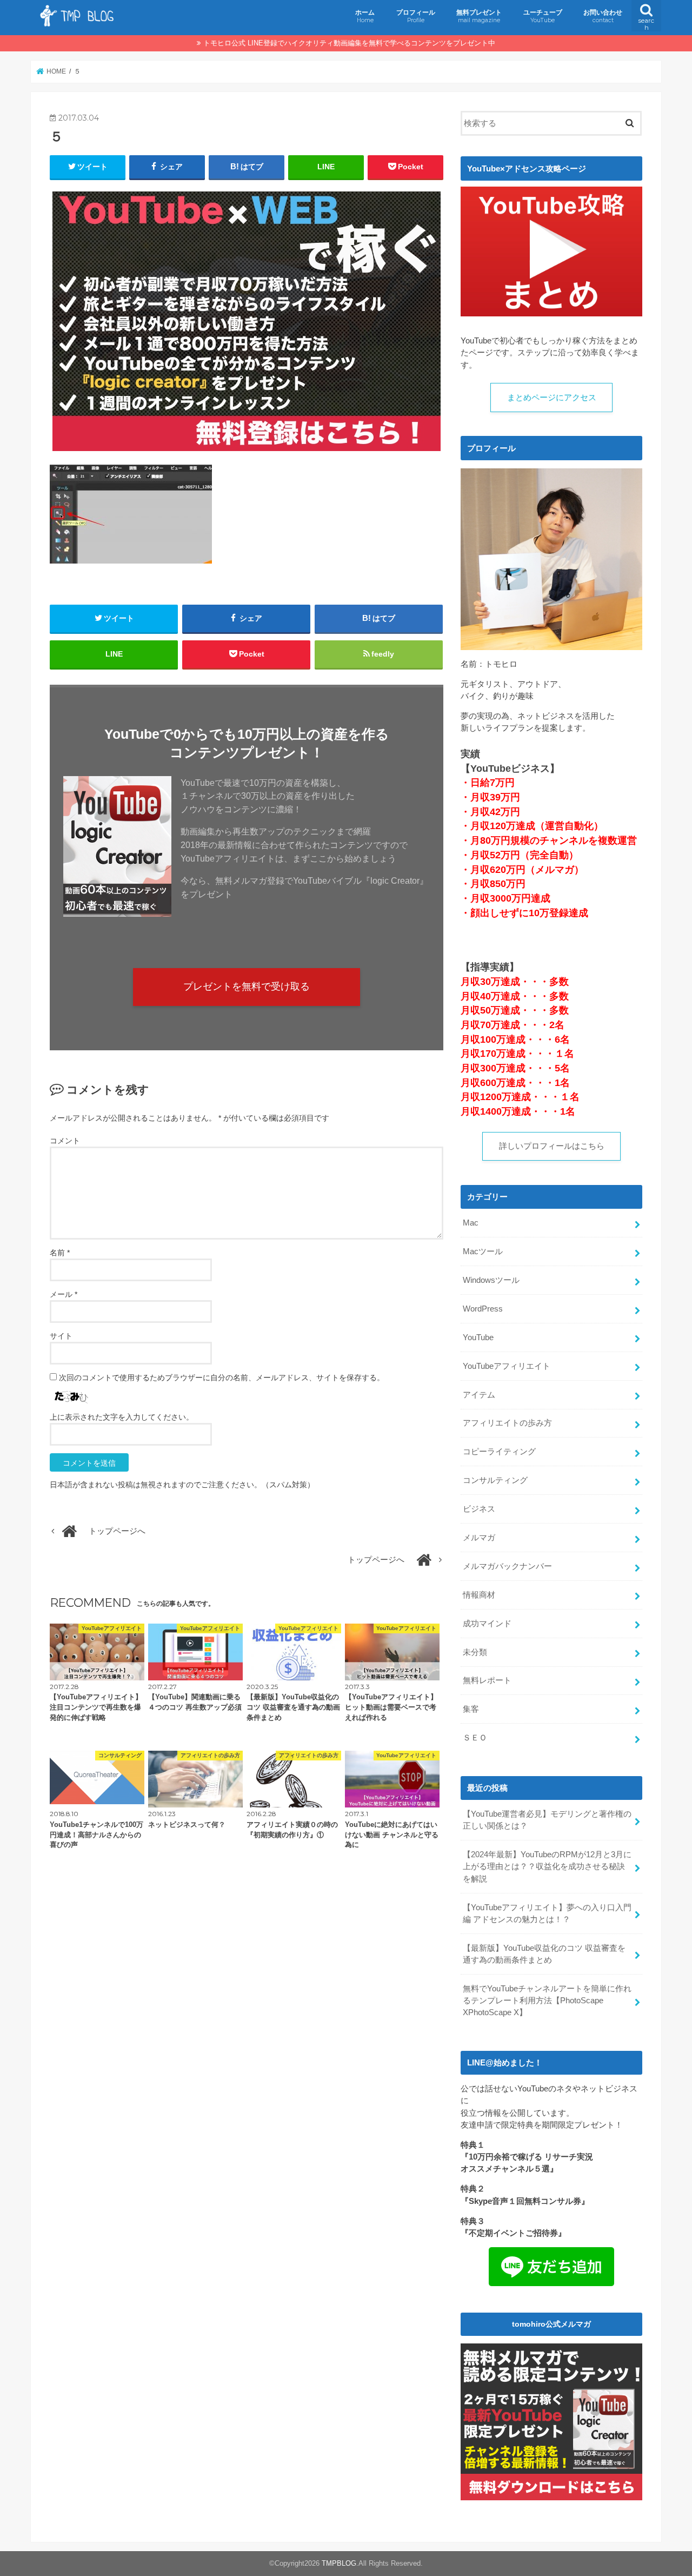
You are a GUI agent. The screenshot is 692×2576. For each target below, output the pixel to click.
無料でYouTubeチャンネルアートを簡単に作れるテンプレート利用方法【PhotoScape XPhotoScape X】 (547, 2001)
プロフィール (416, 16)
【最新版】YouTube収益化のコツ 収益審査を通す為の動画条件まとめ (544, 1954)
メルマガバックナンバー (507, 1566)
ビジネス (479, 1509)
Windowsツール (491, 1280)
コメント (65, 1141)
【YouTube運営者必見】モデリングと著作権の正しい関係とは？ (547, 1820)
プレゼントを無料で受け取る (247, 986)
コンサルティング (495, 1480)
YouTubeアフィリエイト (507, 1366)
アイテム (479, 1395)
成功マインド (487, 1624)
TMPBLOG (339, 2563)
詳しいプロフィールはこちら (552, 1146)
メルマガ (479, 1538)
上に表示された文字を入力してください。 (122, 1417)
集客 (471, 1709)
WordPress (483, 1309)
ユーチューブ (543, 16)
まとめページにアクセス (552, 398)
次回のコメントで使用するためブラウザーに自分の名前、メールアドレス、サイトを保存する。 (222, 1378)
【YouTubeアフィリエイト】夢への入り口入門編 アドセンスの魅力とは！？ (547, 1913)
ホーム (365, 16)
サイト (61, 1336)
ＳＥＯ (475, 1738)
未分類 (475, 1652)
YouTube (478, 1337)
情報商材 (479, 1595)
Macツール (483, 1251)
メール (64, 1294)
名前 (60, 1253)
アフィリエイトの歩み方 (507, 1423)
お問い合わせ (603, 16)
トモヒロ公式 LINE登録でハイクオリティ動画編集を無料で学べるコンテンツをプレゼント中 (349, 43)
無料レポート (487, 1680)
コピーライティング (499, 1452)
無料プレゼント (479, 16)
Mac (471, 1223)
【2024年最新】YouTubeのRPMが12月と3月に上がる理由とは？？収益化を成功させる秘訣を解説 (547, 1866)
